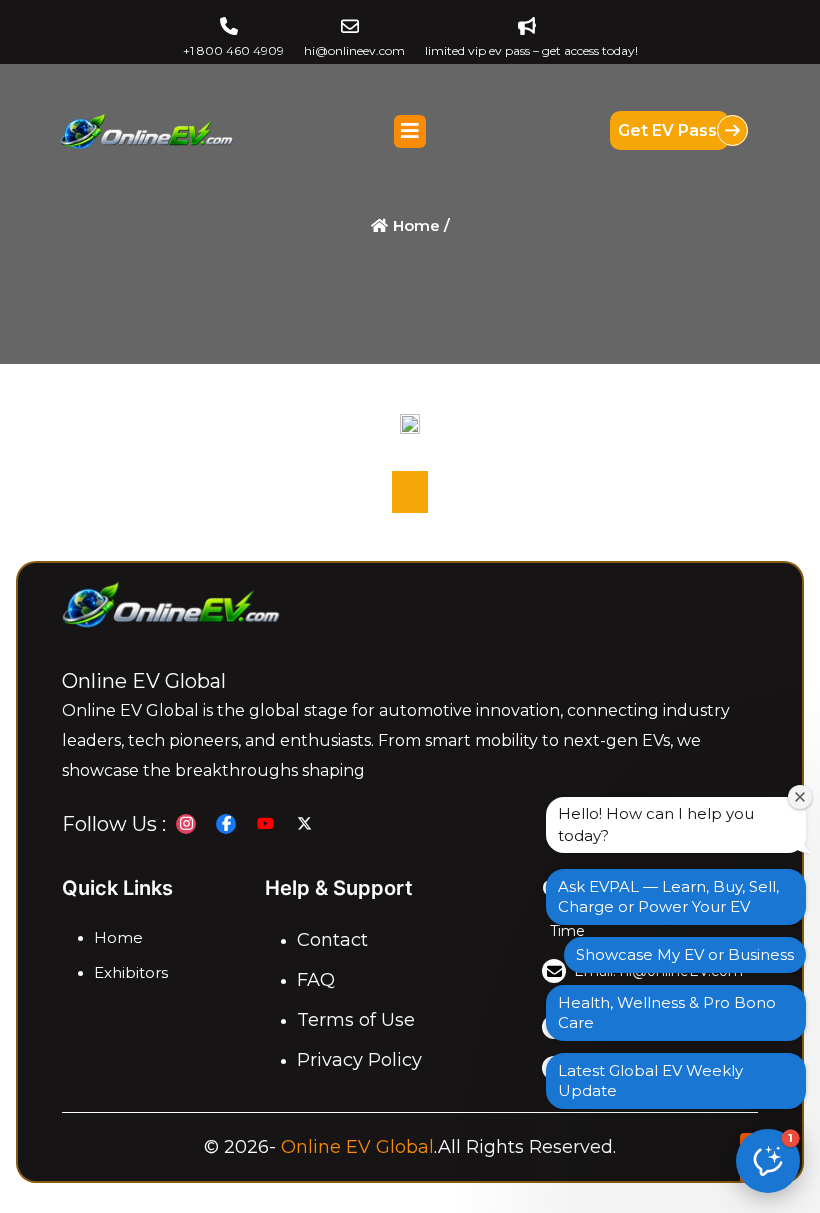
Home (118, 937)
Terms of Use (356, 1020)
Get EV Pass (669, 130)
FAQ (316, 980)
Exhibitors (131, 972)
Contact (332, 940)
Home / (419, 225)
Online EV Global (357, 1147)
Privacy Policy (359, 1060)
